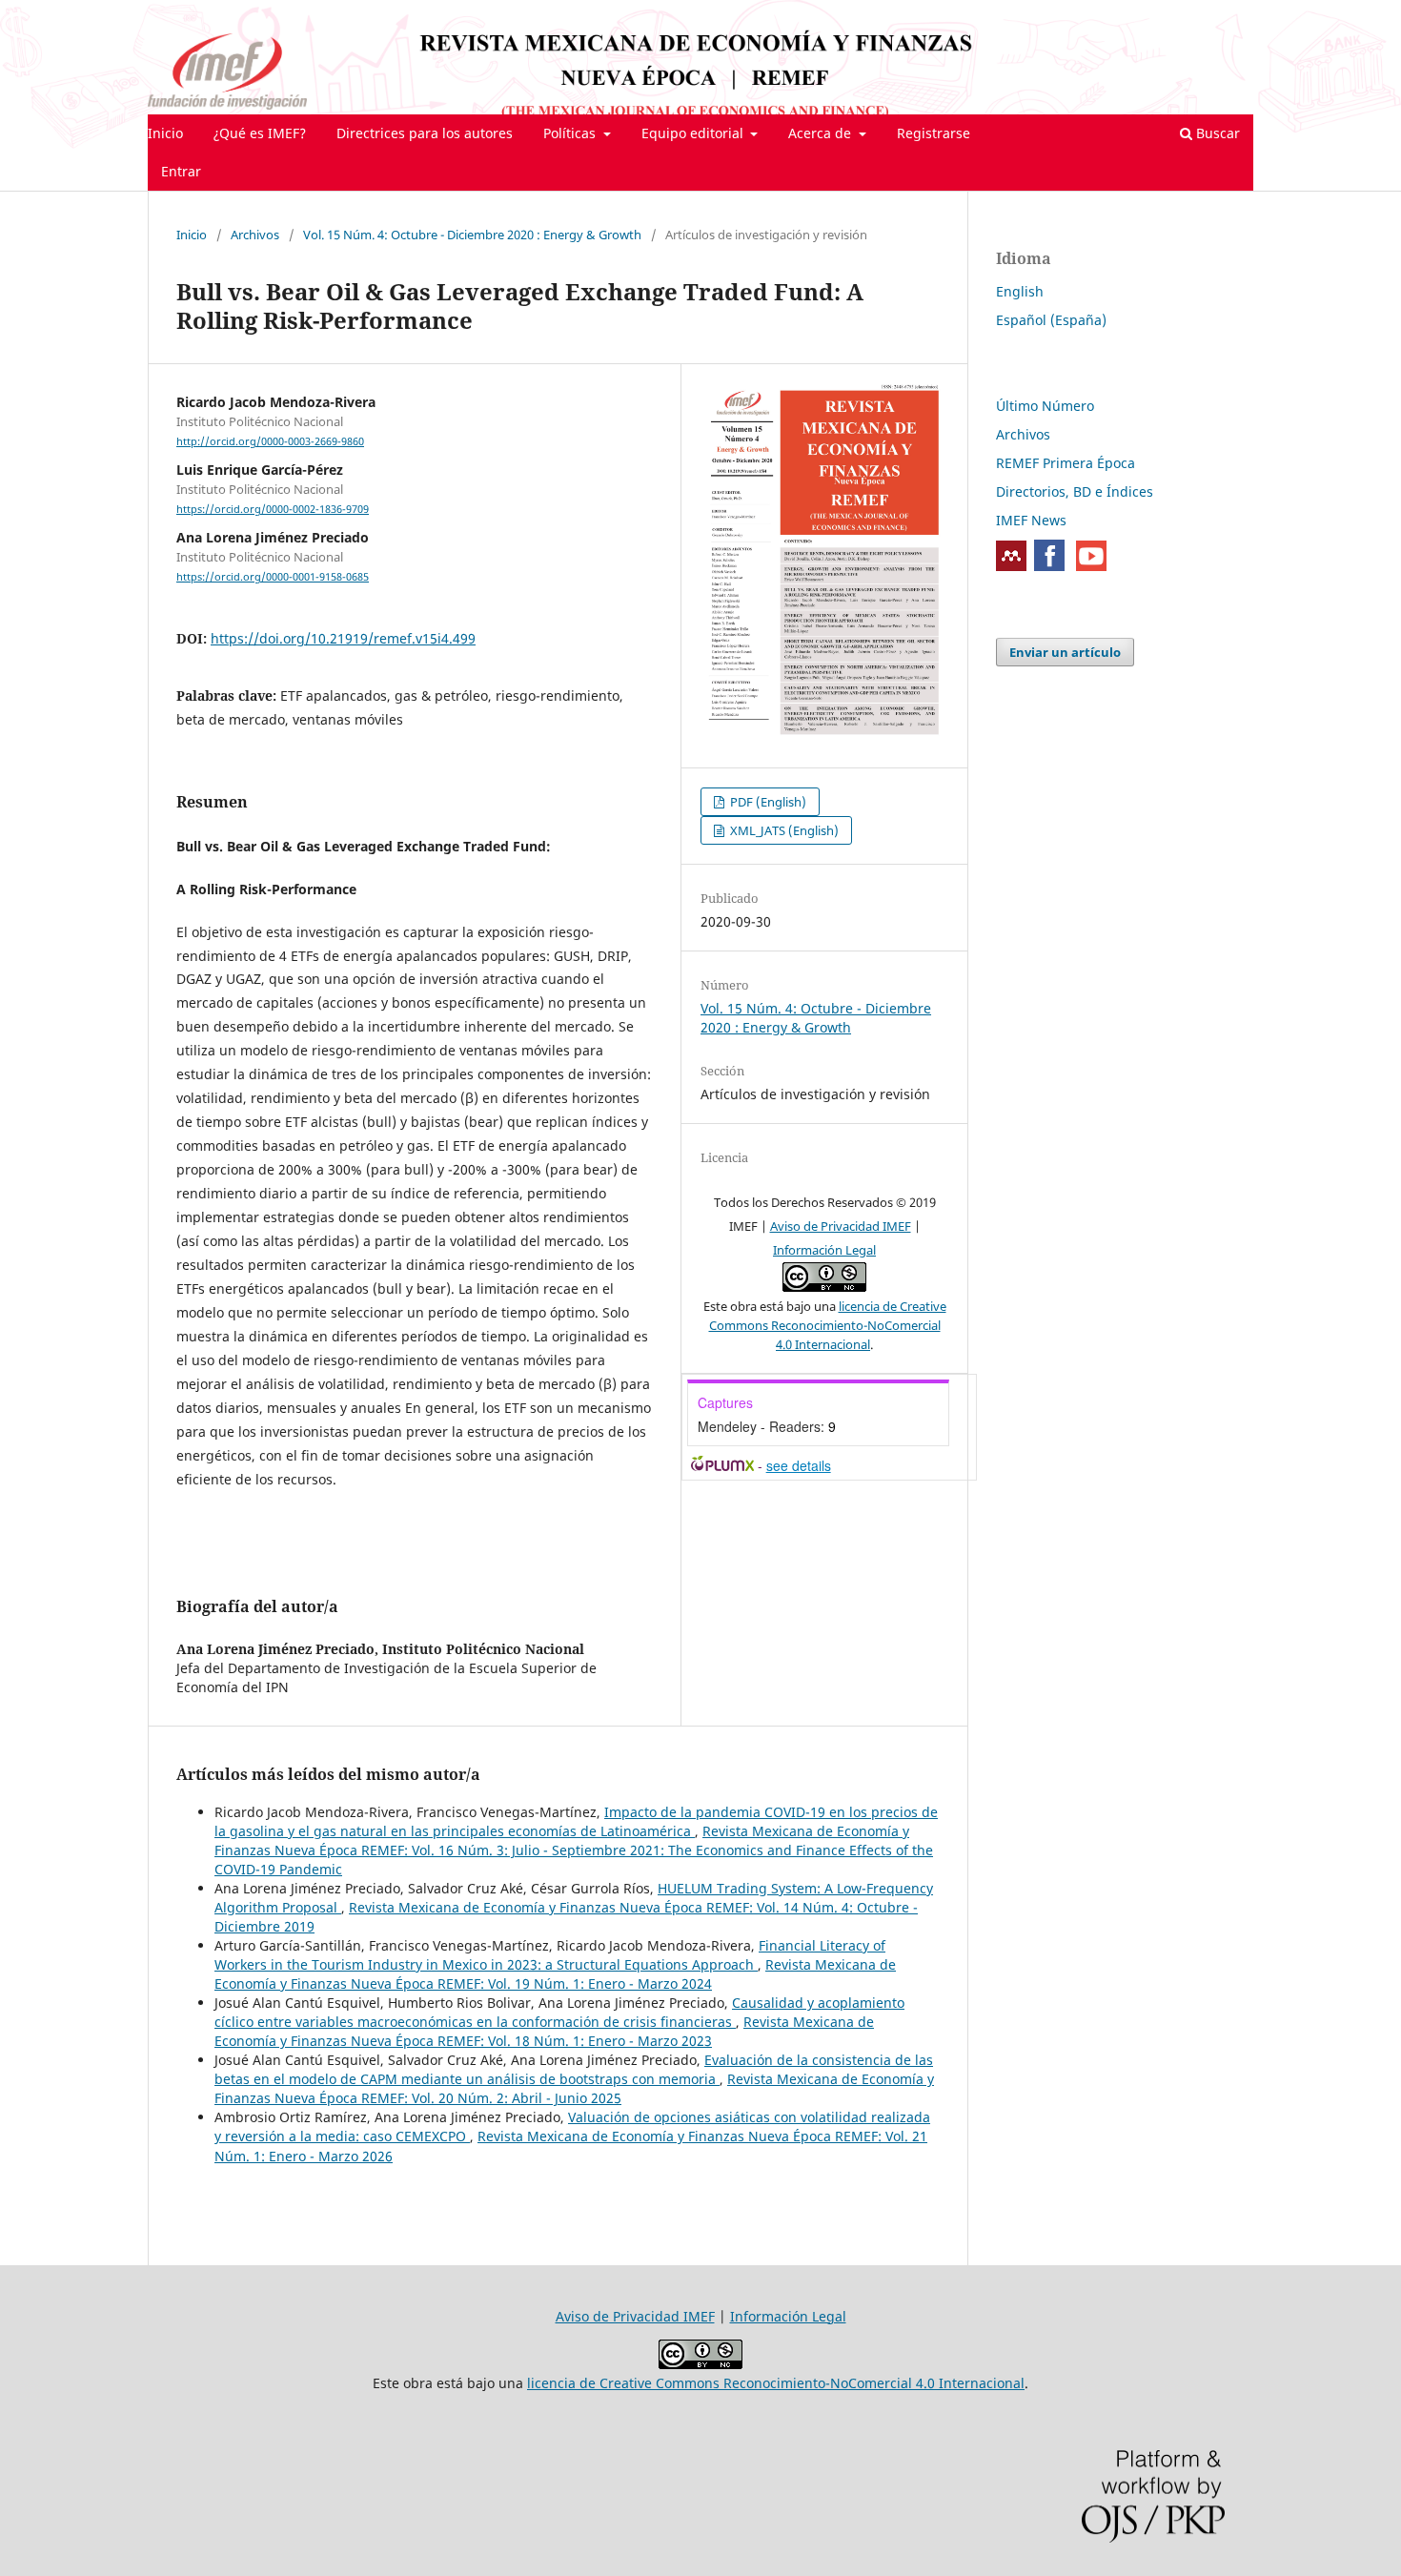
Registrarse (934, 133)
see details (799, 1465)
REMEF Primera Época (1066, 463)
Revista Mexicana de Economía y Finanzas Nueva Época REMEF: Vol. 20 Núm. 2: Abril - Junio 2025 (574, 2088)
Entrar (181, 171)
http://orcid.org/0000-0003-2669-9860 (270, 441)
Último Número (1045, 406)
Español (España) (1051, 320)
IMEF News (1031, 520)
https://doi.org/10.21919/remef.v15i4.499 (343, 638)
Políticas (571, 133)
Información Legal (824, 1250)
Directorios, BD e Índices (1075, 491)
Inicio (165, 133)
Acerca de (822, 133)
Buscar (1216, 133)
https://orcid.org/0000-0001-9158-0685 (273, 577)
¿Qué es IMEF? (260, 133)
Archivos (255, 235)
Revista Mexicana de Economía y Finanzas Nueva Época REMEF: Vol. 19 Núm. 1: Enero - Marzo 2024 (555, 1974)
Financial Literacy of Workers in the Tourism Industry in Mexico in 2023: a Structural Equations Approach (550, 1955)
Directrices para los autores (425, 133)
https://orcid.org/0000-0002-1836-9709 (273, 509)
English (1020, 291)
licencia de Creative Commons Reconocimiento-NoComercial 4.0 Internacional (828, 1325)
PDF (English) (767, 802)
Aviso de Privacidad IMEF (841, 1226)
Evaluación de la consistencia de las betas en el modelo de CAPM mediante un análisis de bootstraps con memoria (574, 2069)
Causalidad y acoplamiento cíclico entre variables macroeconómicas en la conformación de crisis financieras (559, 2012)
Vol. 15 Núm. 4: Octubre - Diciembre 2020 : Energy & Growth (472, 235)
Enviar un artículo (1065, 652)
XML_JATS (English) (783, 830)
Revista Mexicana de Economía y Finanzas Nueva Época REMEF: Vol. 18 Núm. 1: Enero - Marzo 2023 (544, 2031)
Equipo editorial (694, 133)
